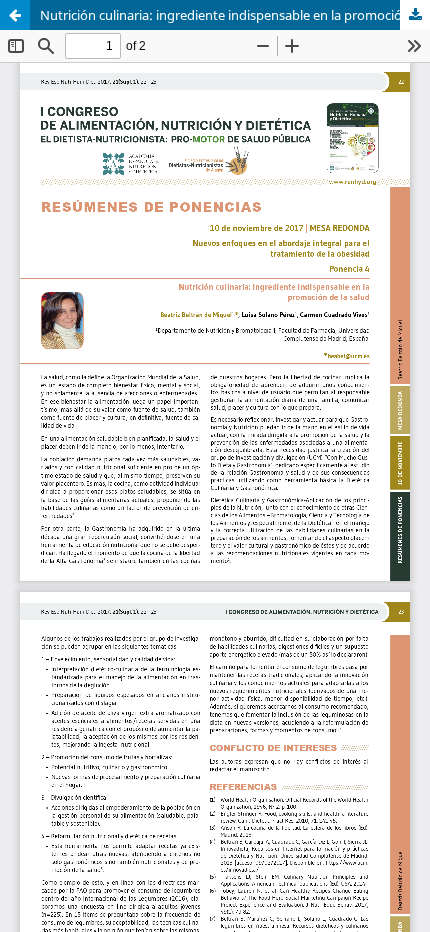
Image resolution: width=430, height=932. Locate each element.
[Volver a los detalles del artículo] (15, 15)
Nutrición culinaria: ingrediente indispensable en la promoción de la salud (235, 15)
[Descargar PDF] (415, 15)
